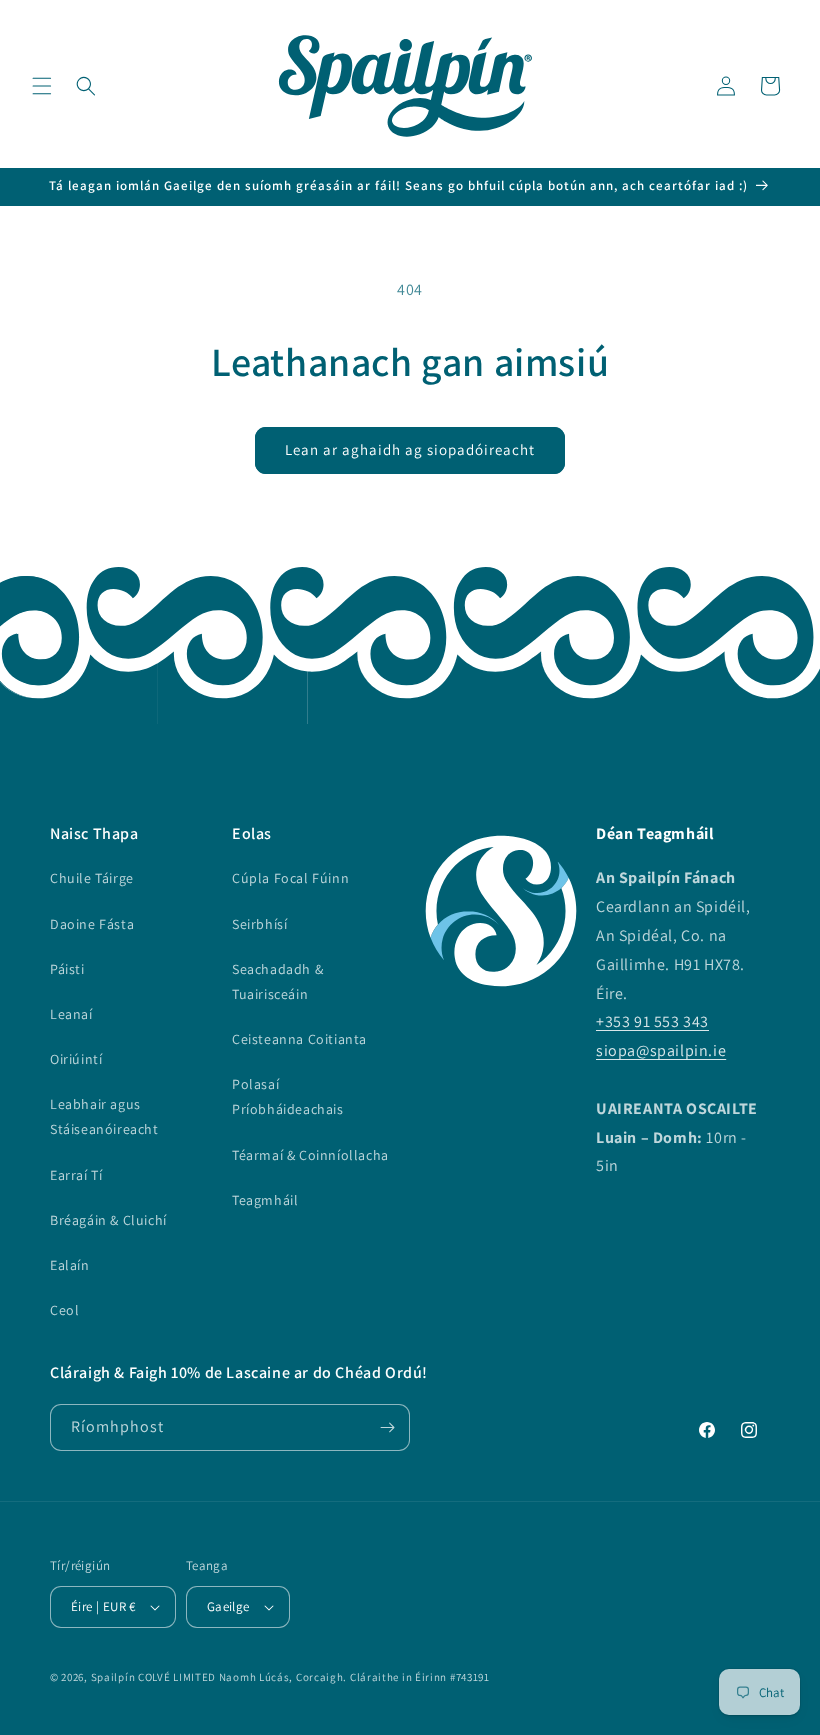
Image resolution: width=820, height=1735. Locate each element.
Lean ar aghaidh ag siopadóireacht (410, 449)
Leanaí (71, 1014)
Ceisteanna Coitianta (299, 1039)
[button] (42, 86)
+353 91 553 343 (652, 1021)
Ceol (64, 1310)
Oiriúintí (76, 1059)
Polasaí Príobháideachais (288, 1096)
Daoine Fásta (92, 924)
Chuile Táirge (92, 878)
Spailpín (113, 1677)
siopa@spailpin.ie (661, 1050)
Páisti (67, 969)
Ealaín (70, 1265)
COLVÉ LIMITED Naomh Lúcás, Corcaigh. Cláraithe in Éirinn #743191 (314, 1677)
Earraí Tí (76, 1175)
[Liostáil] (387, 1427)
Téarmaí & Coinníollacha (310, 1155)
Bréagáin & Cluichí (108, 1220)
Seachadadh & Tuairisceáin (277, 981)
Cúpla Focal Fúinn (290, 878)
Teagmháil (265, 1200)
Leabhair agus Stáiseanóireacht (104, 1116)
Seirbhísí (259, 924)
